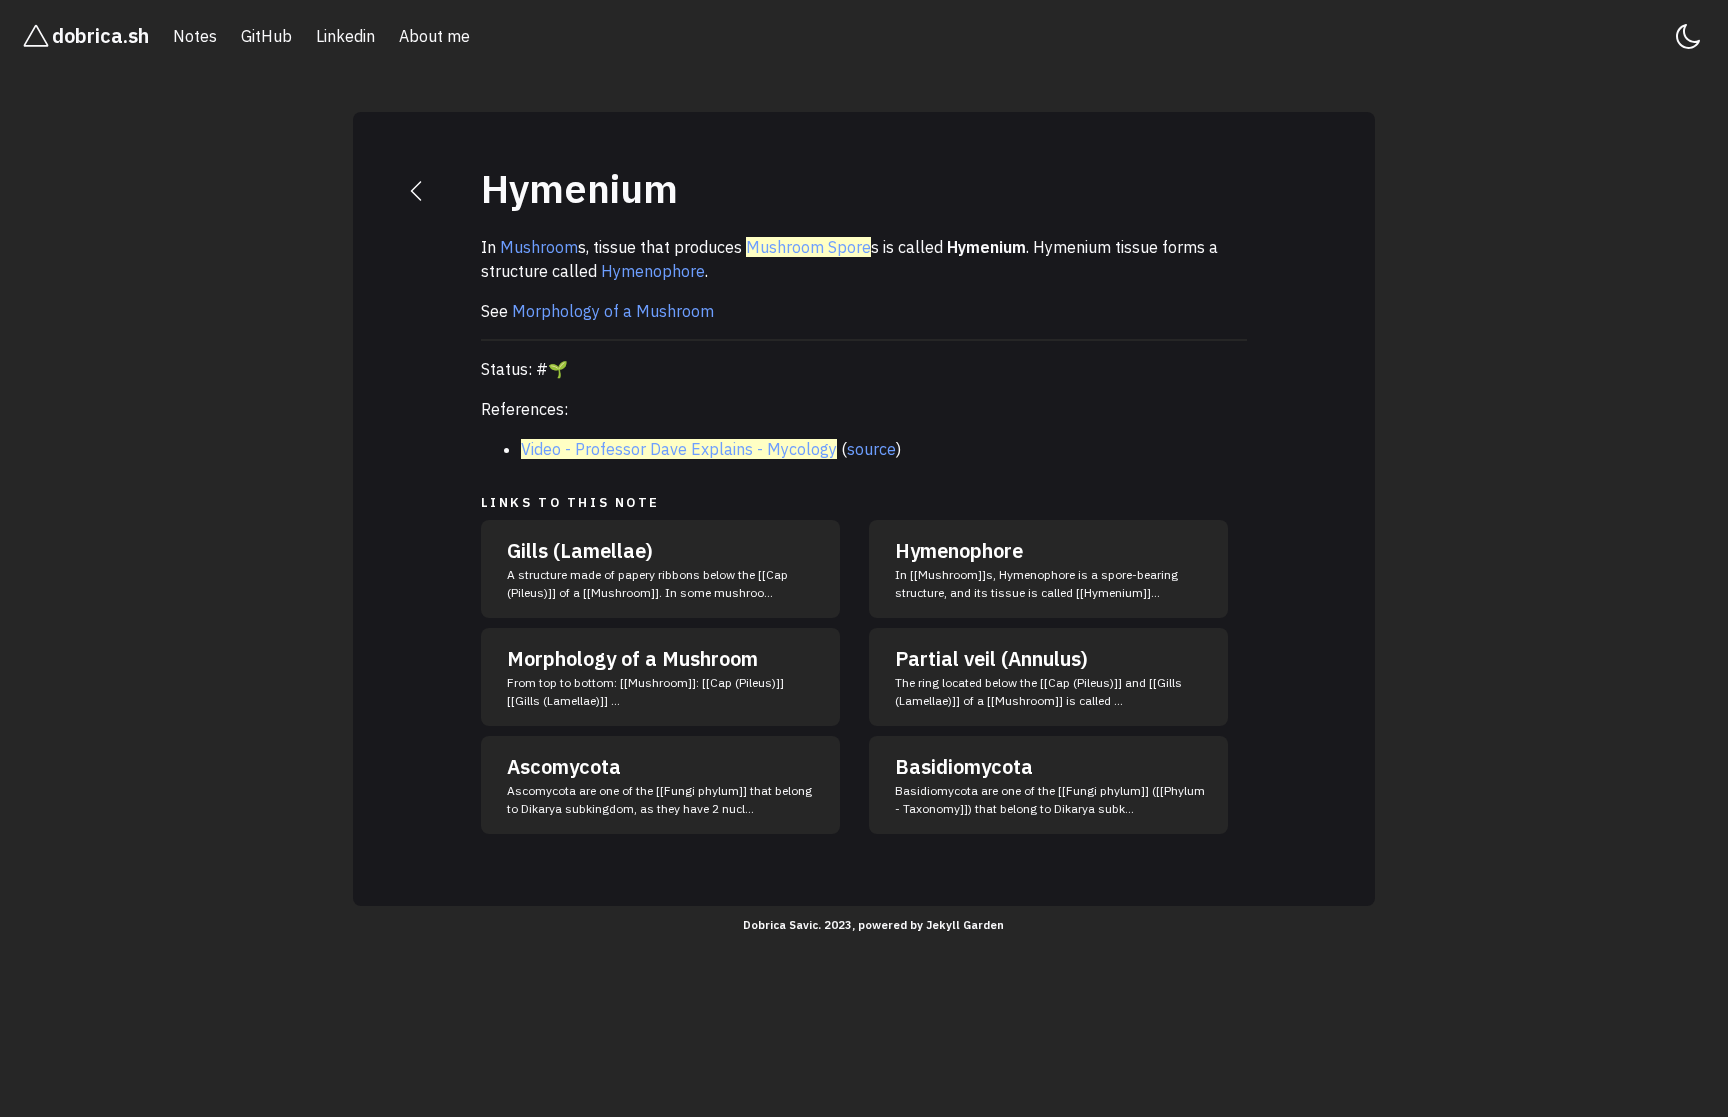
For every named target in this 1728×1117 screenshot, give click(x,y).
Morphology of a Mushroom (613, 311)
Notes (195, 36)
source (871, 449)
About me (434, 36)
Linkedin (345, 36)
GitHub (266, 36)
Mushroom (539, 247)
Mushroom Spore (808, 247)
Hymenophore (653, 271)
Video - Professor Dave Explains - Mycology (679, 449)
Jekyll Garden (965, 925)
